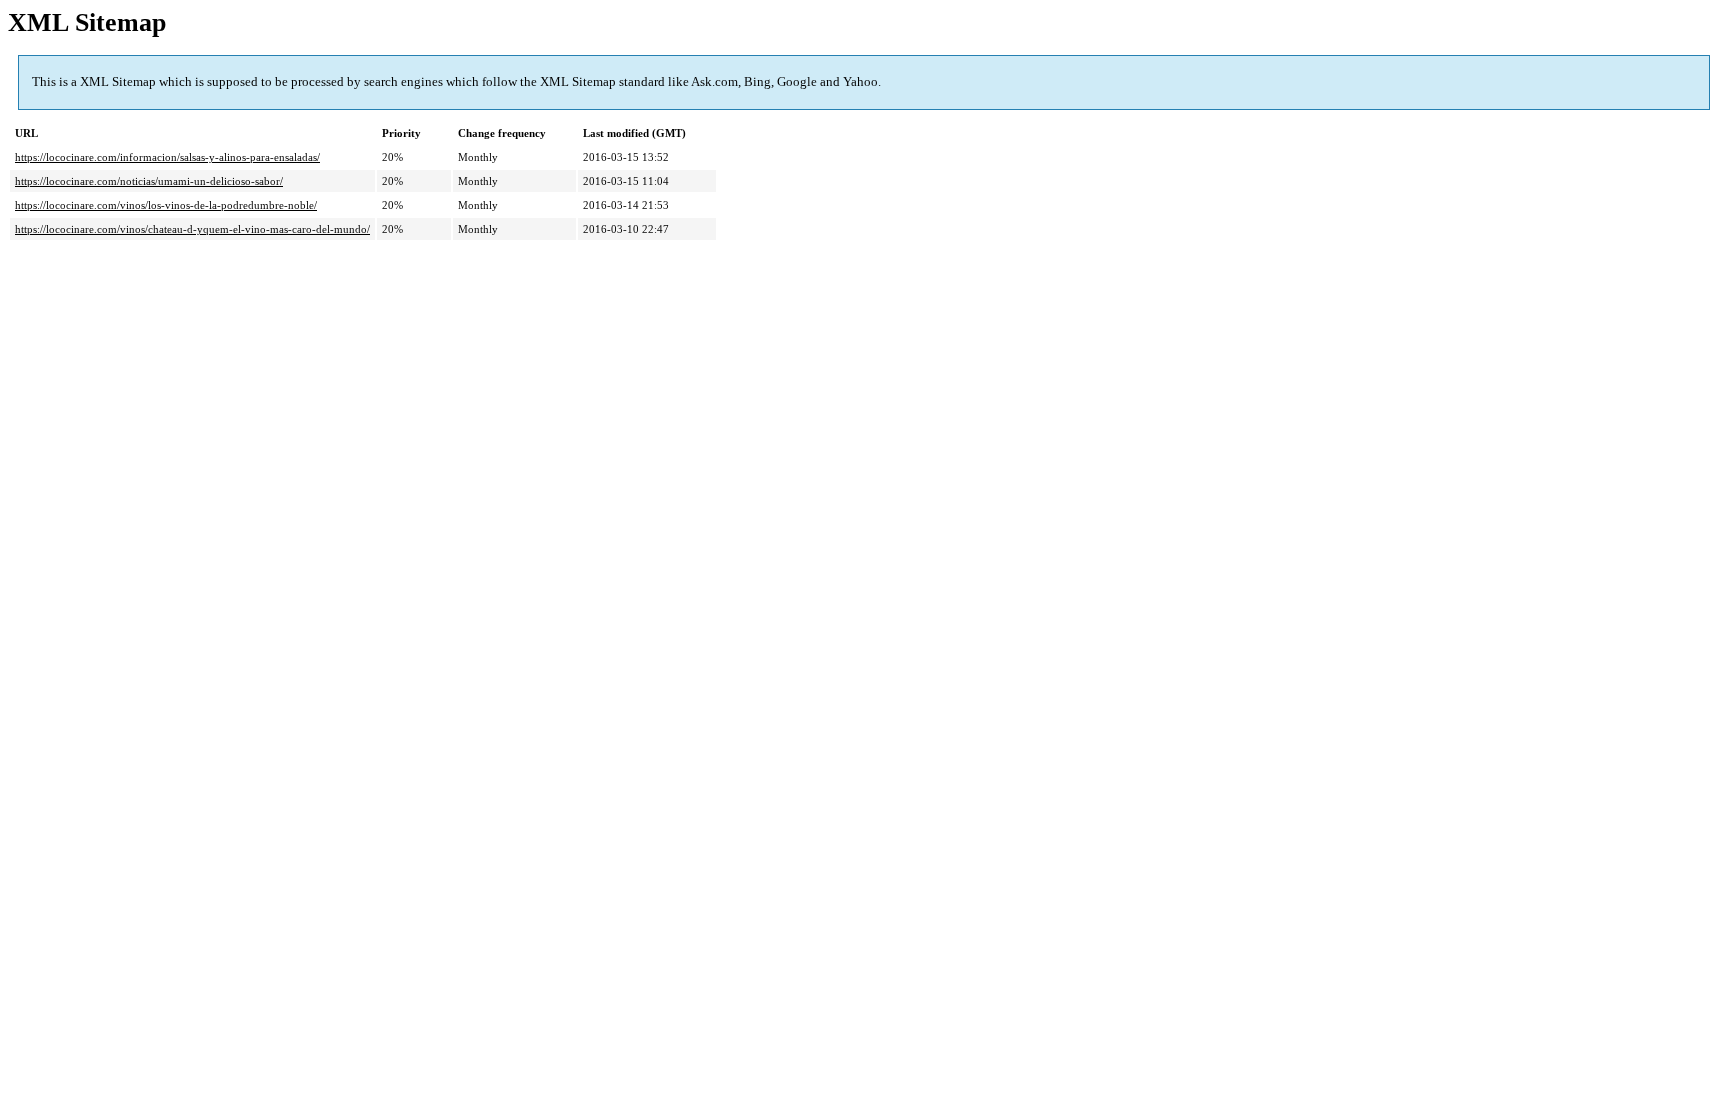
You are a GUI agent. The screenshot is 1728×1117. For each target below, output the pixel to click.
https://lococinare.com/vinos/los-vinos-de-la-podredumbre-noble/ (166, 205)
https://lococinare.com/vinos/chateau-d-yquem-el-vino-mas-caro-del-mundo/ (192, 229)
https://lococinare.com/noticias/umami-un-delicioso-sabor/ (149, 181)
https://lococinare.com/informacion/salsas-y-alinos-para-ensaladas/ (167, 157)
